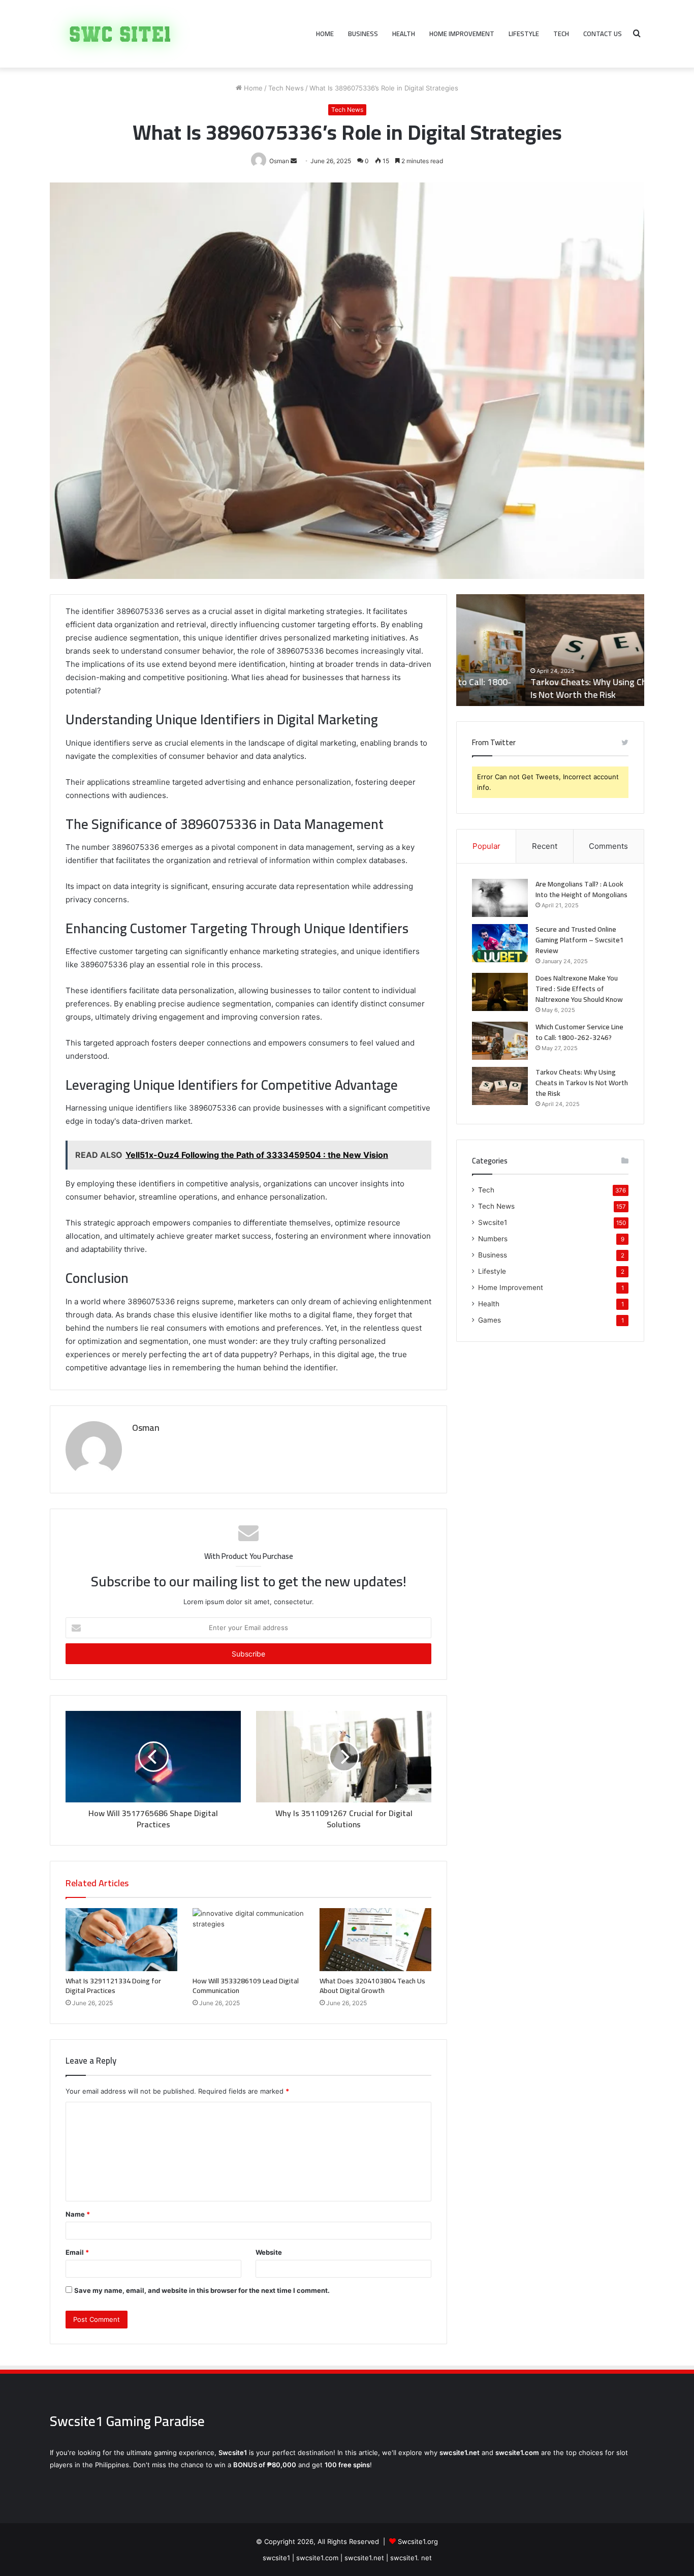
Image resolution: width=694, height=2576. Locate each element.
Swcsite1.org (418, 2541)
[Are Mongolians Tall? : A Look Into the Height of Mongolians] (500, 898)
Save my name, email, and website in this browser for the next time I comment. (202, 2290)
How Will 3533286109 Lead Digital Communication (246, 1986)
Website (269, 2252)
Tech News (286, 88)
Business (363, 34)
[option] (550, 650)
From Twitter (494, 742)
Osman (146, 1428)
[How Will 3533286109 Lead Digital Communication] (248, 1940)
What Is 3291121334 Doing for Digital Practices (113, 1986)
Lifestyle (524, 34)
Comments (608, 846)
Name (78, 2214)
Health (404, 34)
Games (490, 1320)
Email (77, 2252)
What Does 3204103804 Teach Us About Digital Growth (372, 1986)
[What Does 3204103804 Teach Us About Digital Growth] (375, 1940)
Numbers (493, 1239)
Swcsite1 (493, 1222)
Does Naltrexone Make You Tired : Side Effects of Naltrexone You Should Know (579, 989)
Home (325, 34)
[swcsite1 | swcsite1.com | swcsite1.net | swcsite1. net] (120, 34)
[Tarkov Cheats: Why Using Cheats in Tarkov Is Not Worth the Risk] (500, 1086)
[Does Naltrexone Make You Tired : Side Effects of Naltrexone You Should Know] (500, 992)
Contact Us (603, 34)
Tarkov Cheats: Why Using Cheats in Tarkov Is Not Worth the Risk (548, 688)
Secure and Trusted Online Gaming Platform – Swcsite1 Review (580, 940)
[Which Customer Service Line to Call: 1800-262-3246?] (500, 1041)
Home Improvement (462, 34)
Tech (561, 34)
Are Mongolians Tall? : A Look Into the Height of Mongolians (581, 889)
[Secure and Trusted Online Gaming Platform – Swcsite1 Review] (500, 943)
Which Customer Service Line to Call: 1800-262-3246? (579, 1032)
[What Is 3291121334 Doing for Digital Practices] (121, 1940)
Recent (545, 846)
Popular (486, 846)
